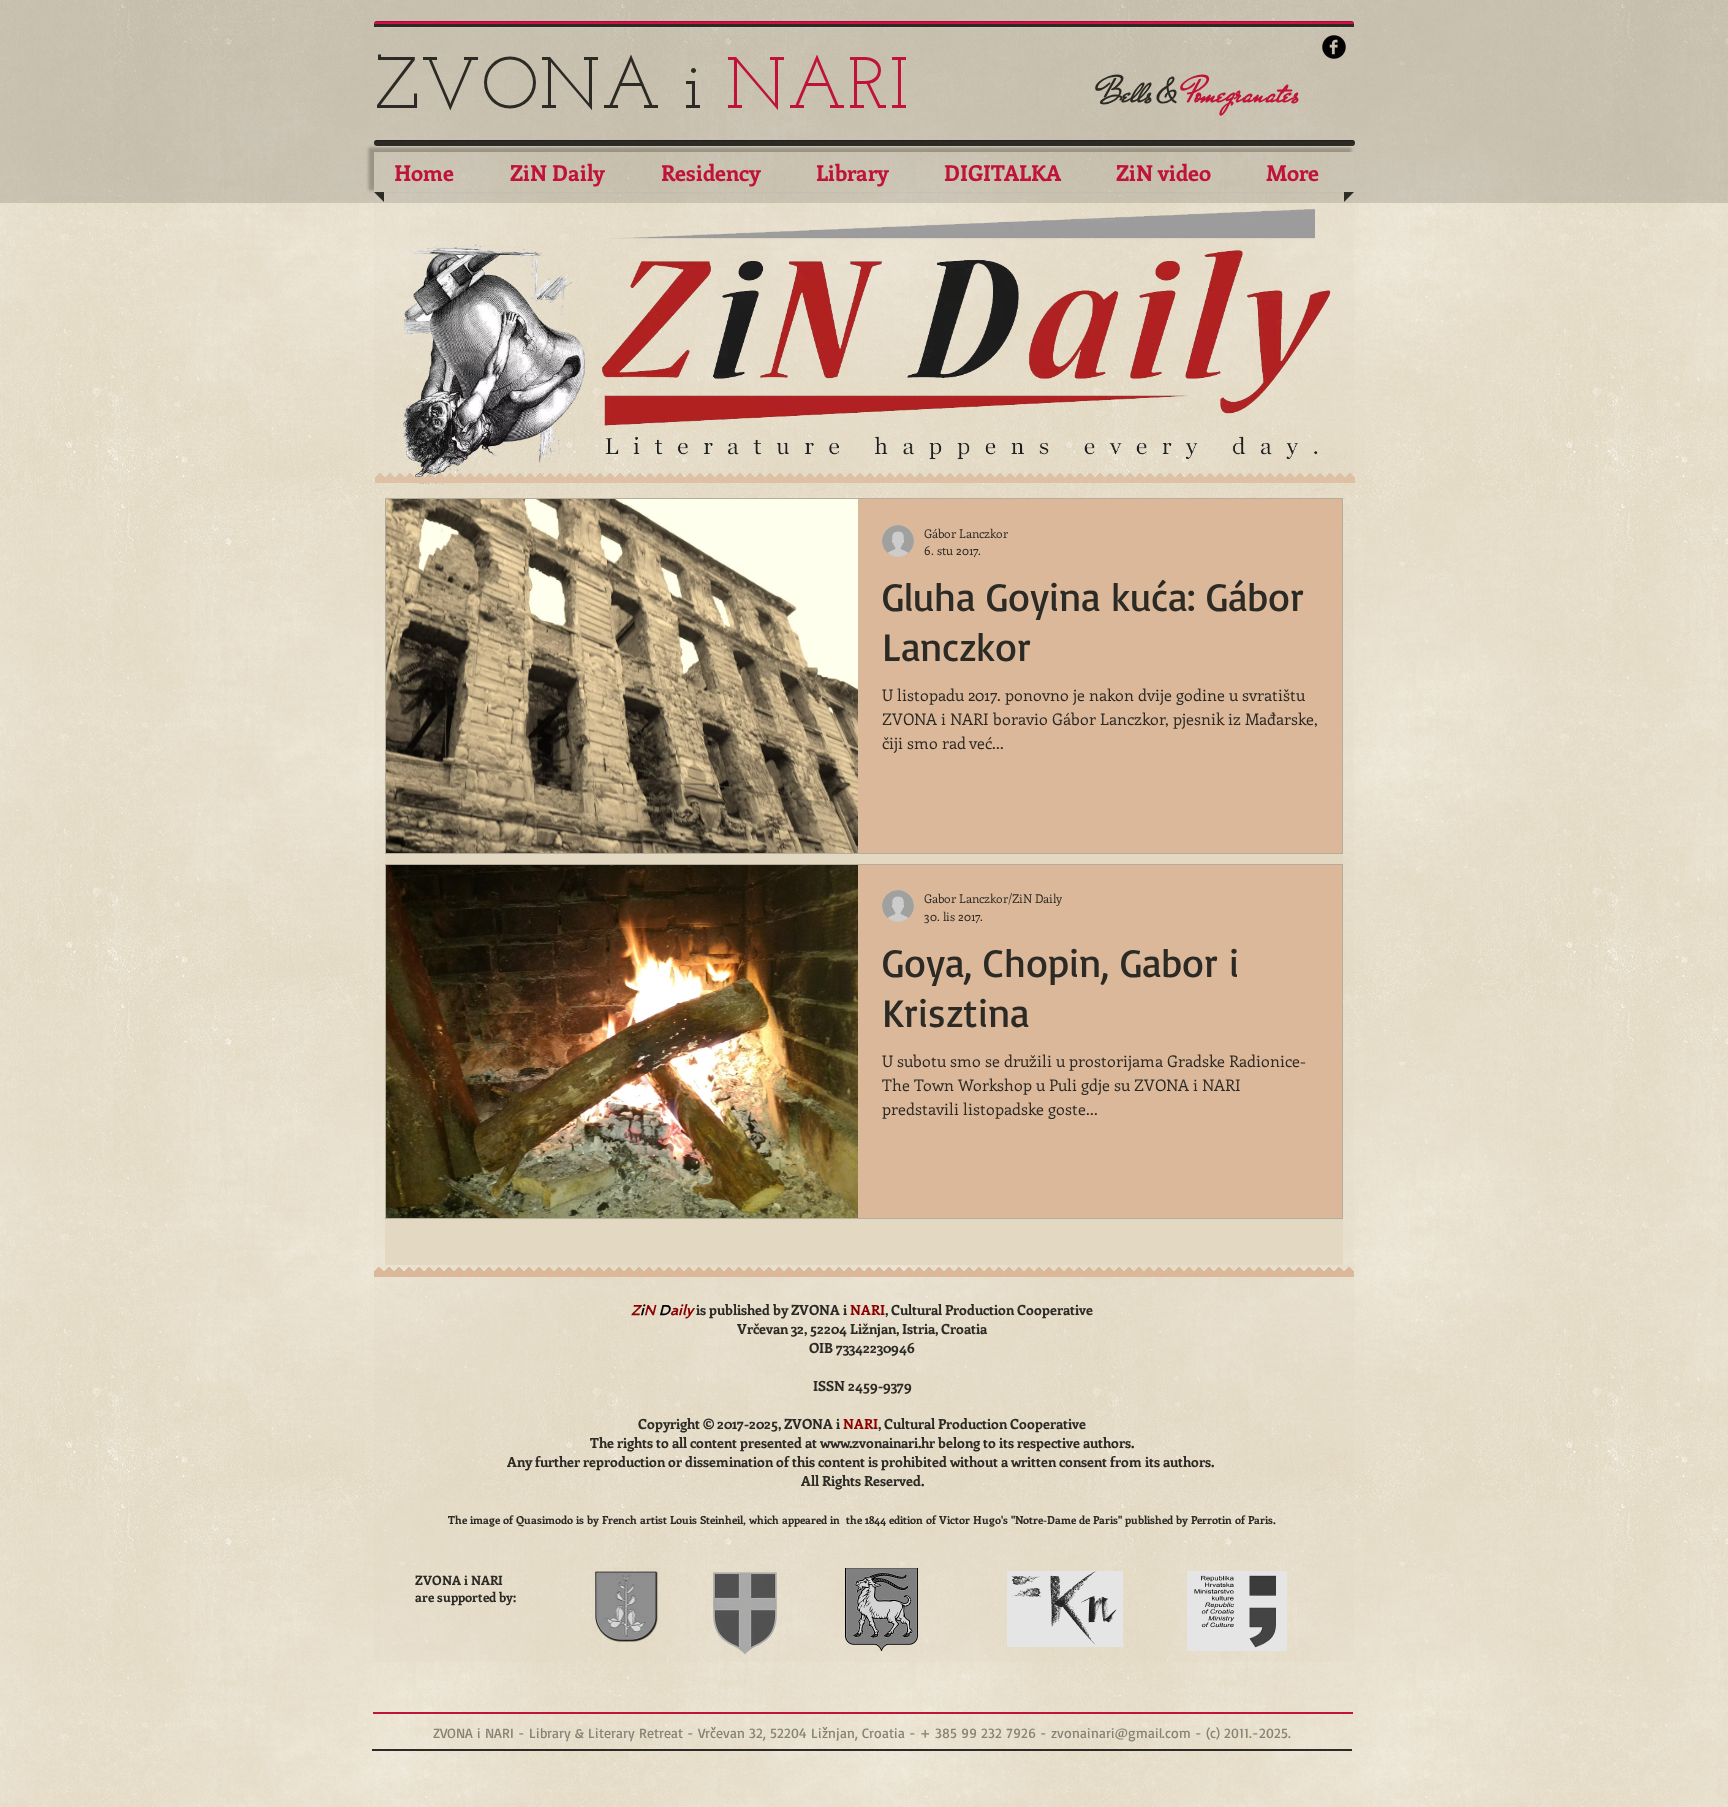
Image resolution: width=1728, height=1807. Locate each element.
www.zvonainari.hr (877, 1442)
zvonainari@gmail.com (1121, 1732)
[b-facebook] (1334, 47)
